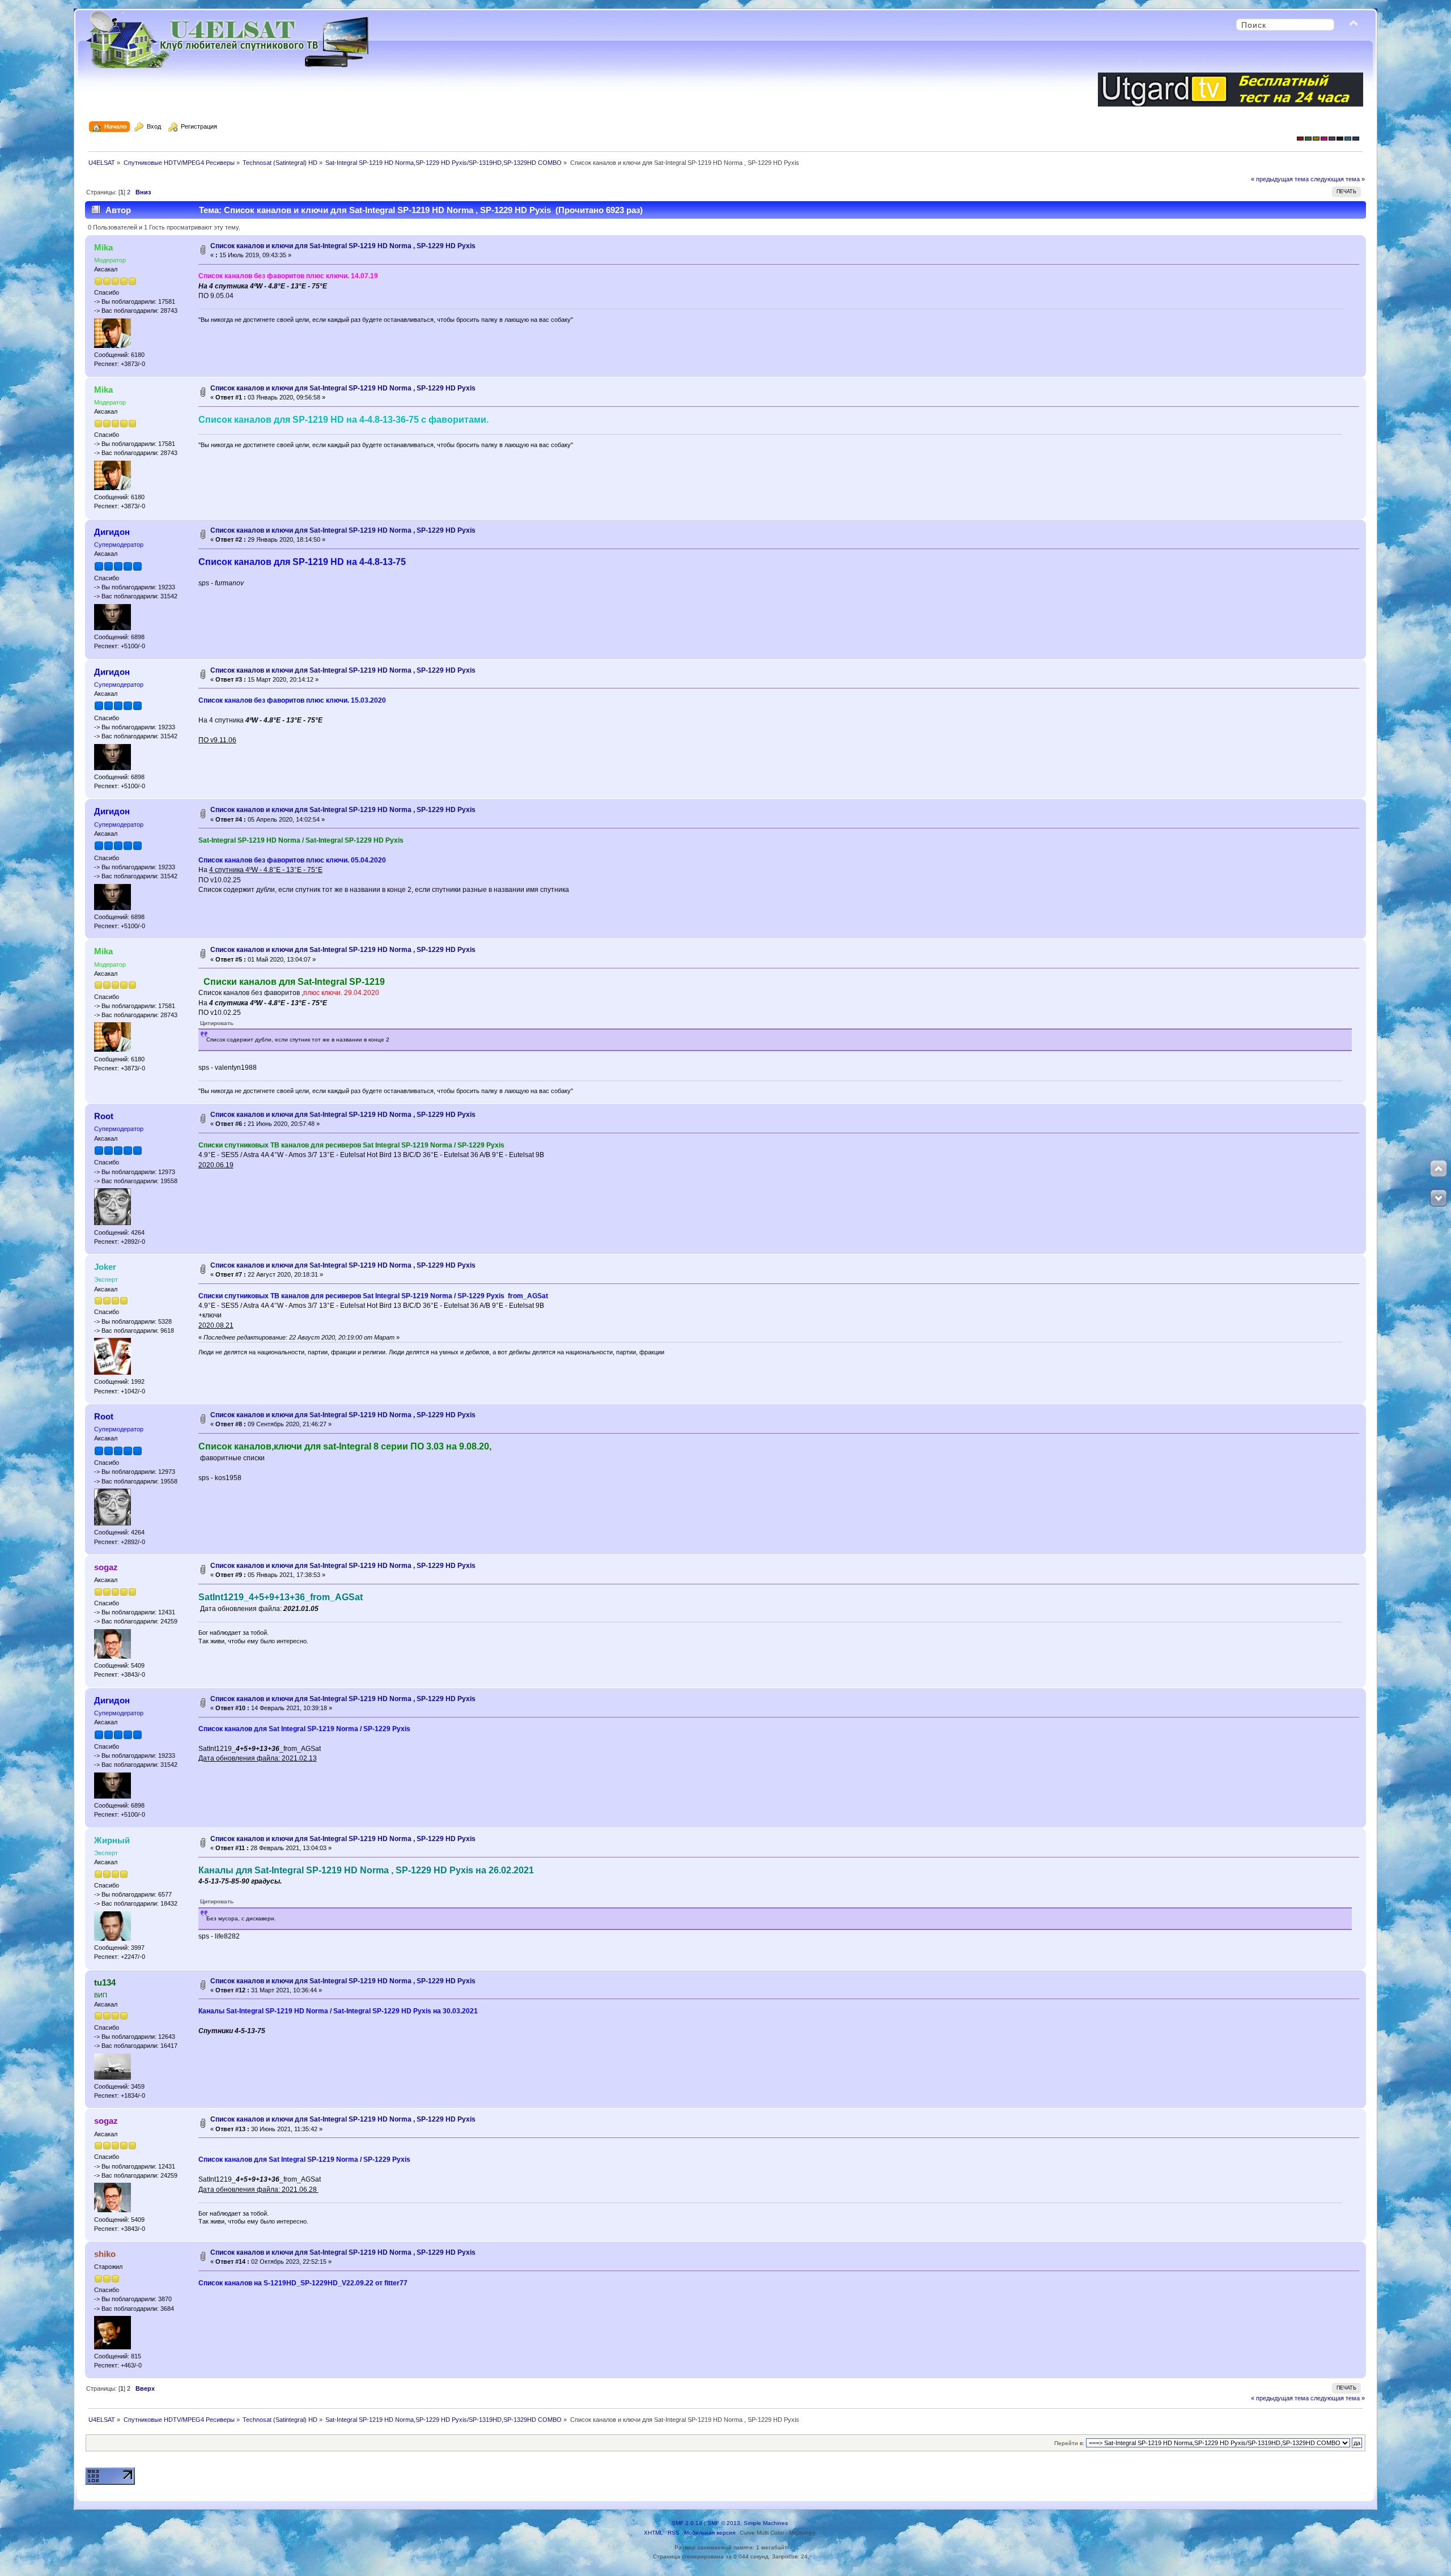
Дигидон (112, 532)
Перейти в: (1069, 2443)
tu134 (105, 1982)
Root (104, 1116)
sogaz (106, 1567)
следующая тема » (1338, 179)
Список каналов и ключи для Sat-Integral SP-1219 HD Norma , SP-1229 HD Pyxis (343, 246)
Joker (105, 1267)
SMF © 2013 (724, 2523)
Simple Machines (766, 2523)
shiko (105, 2254)
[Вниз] (1439, 1198)
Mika (103, 247)
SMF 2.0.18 (687, 2523)
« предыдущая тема (1280, 179)
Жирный (112, 1840)
